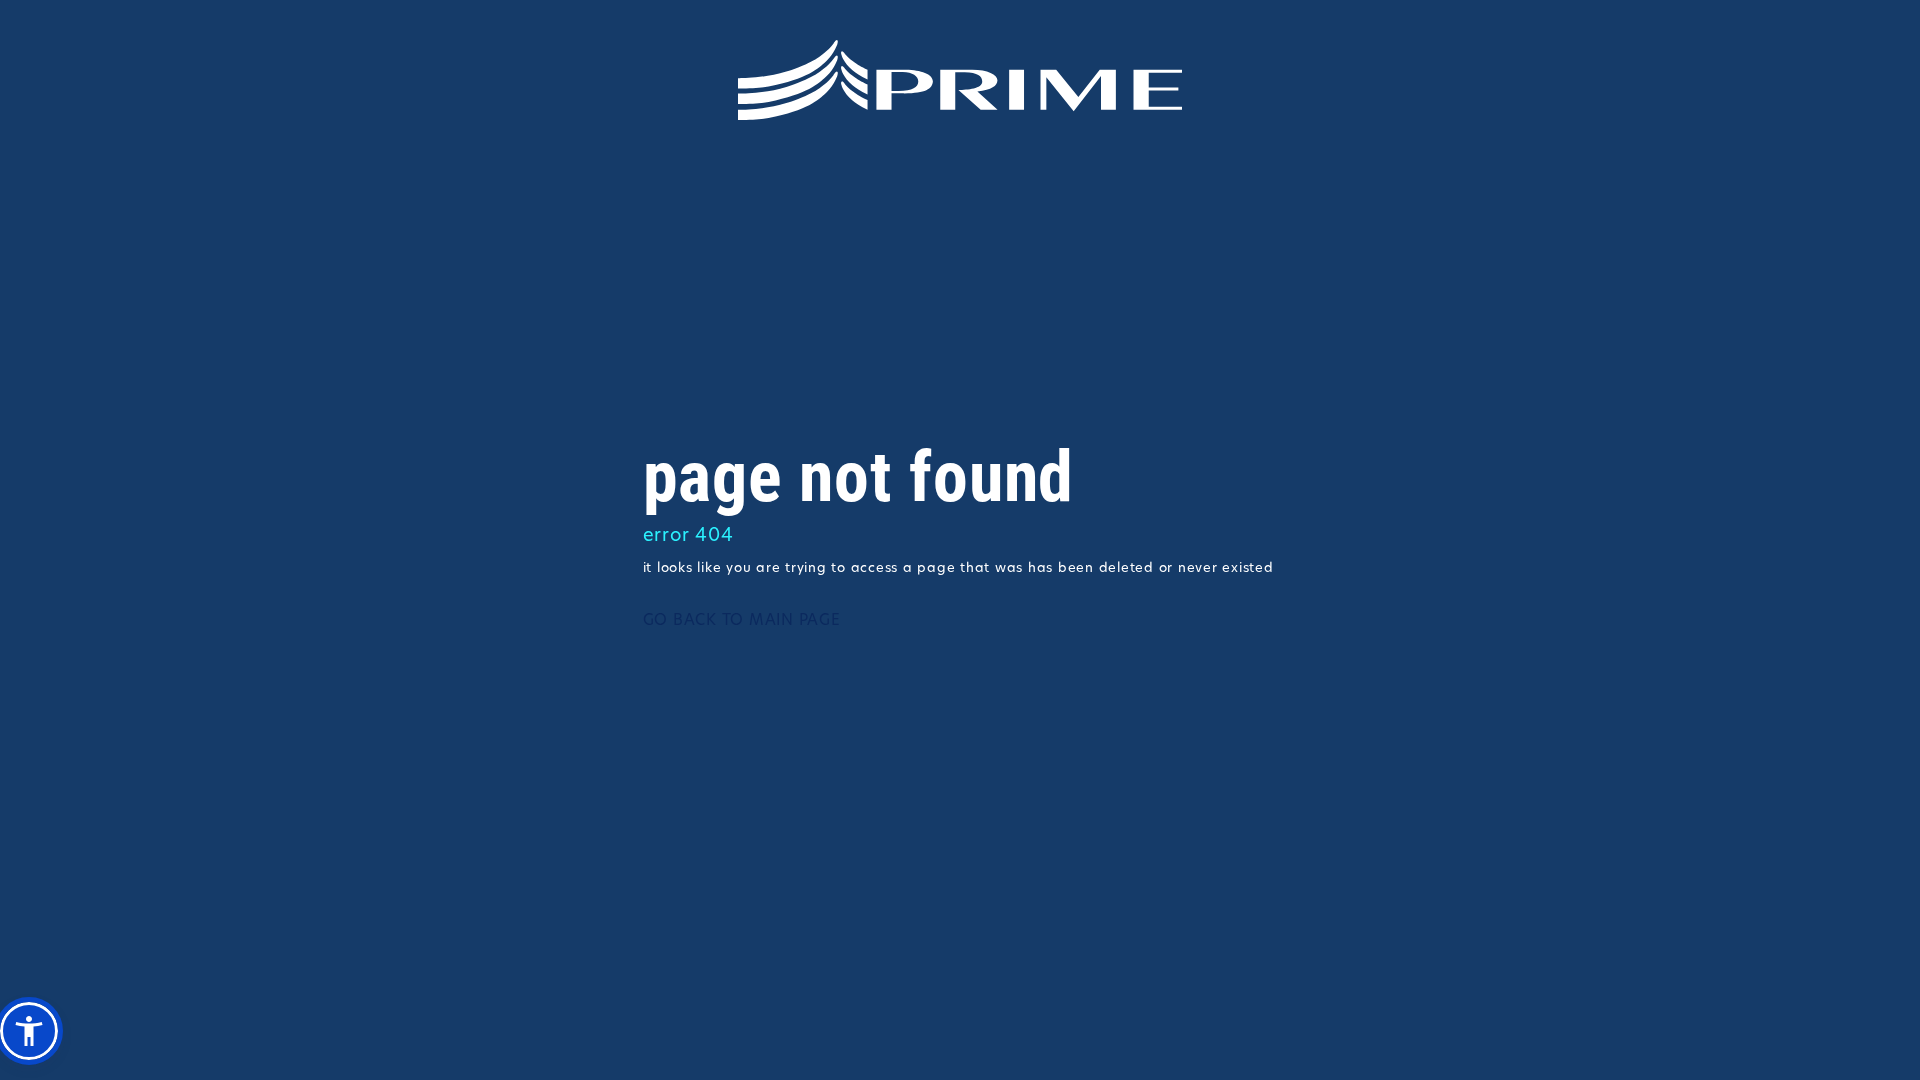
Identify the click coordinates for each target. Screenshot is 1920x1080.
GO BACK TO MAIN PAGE (742, 621)
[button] (29, 1031)
